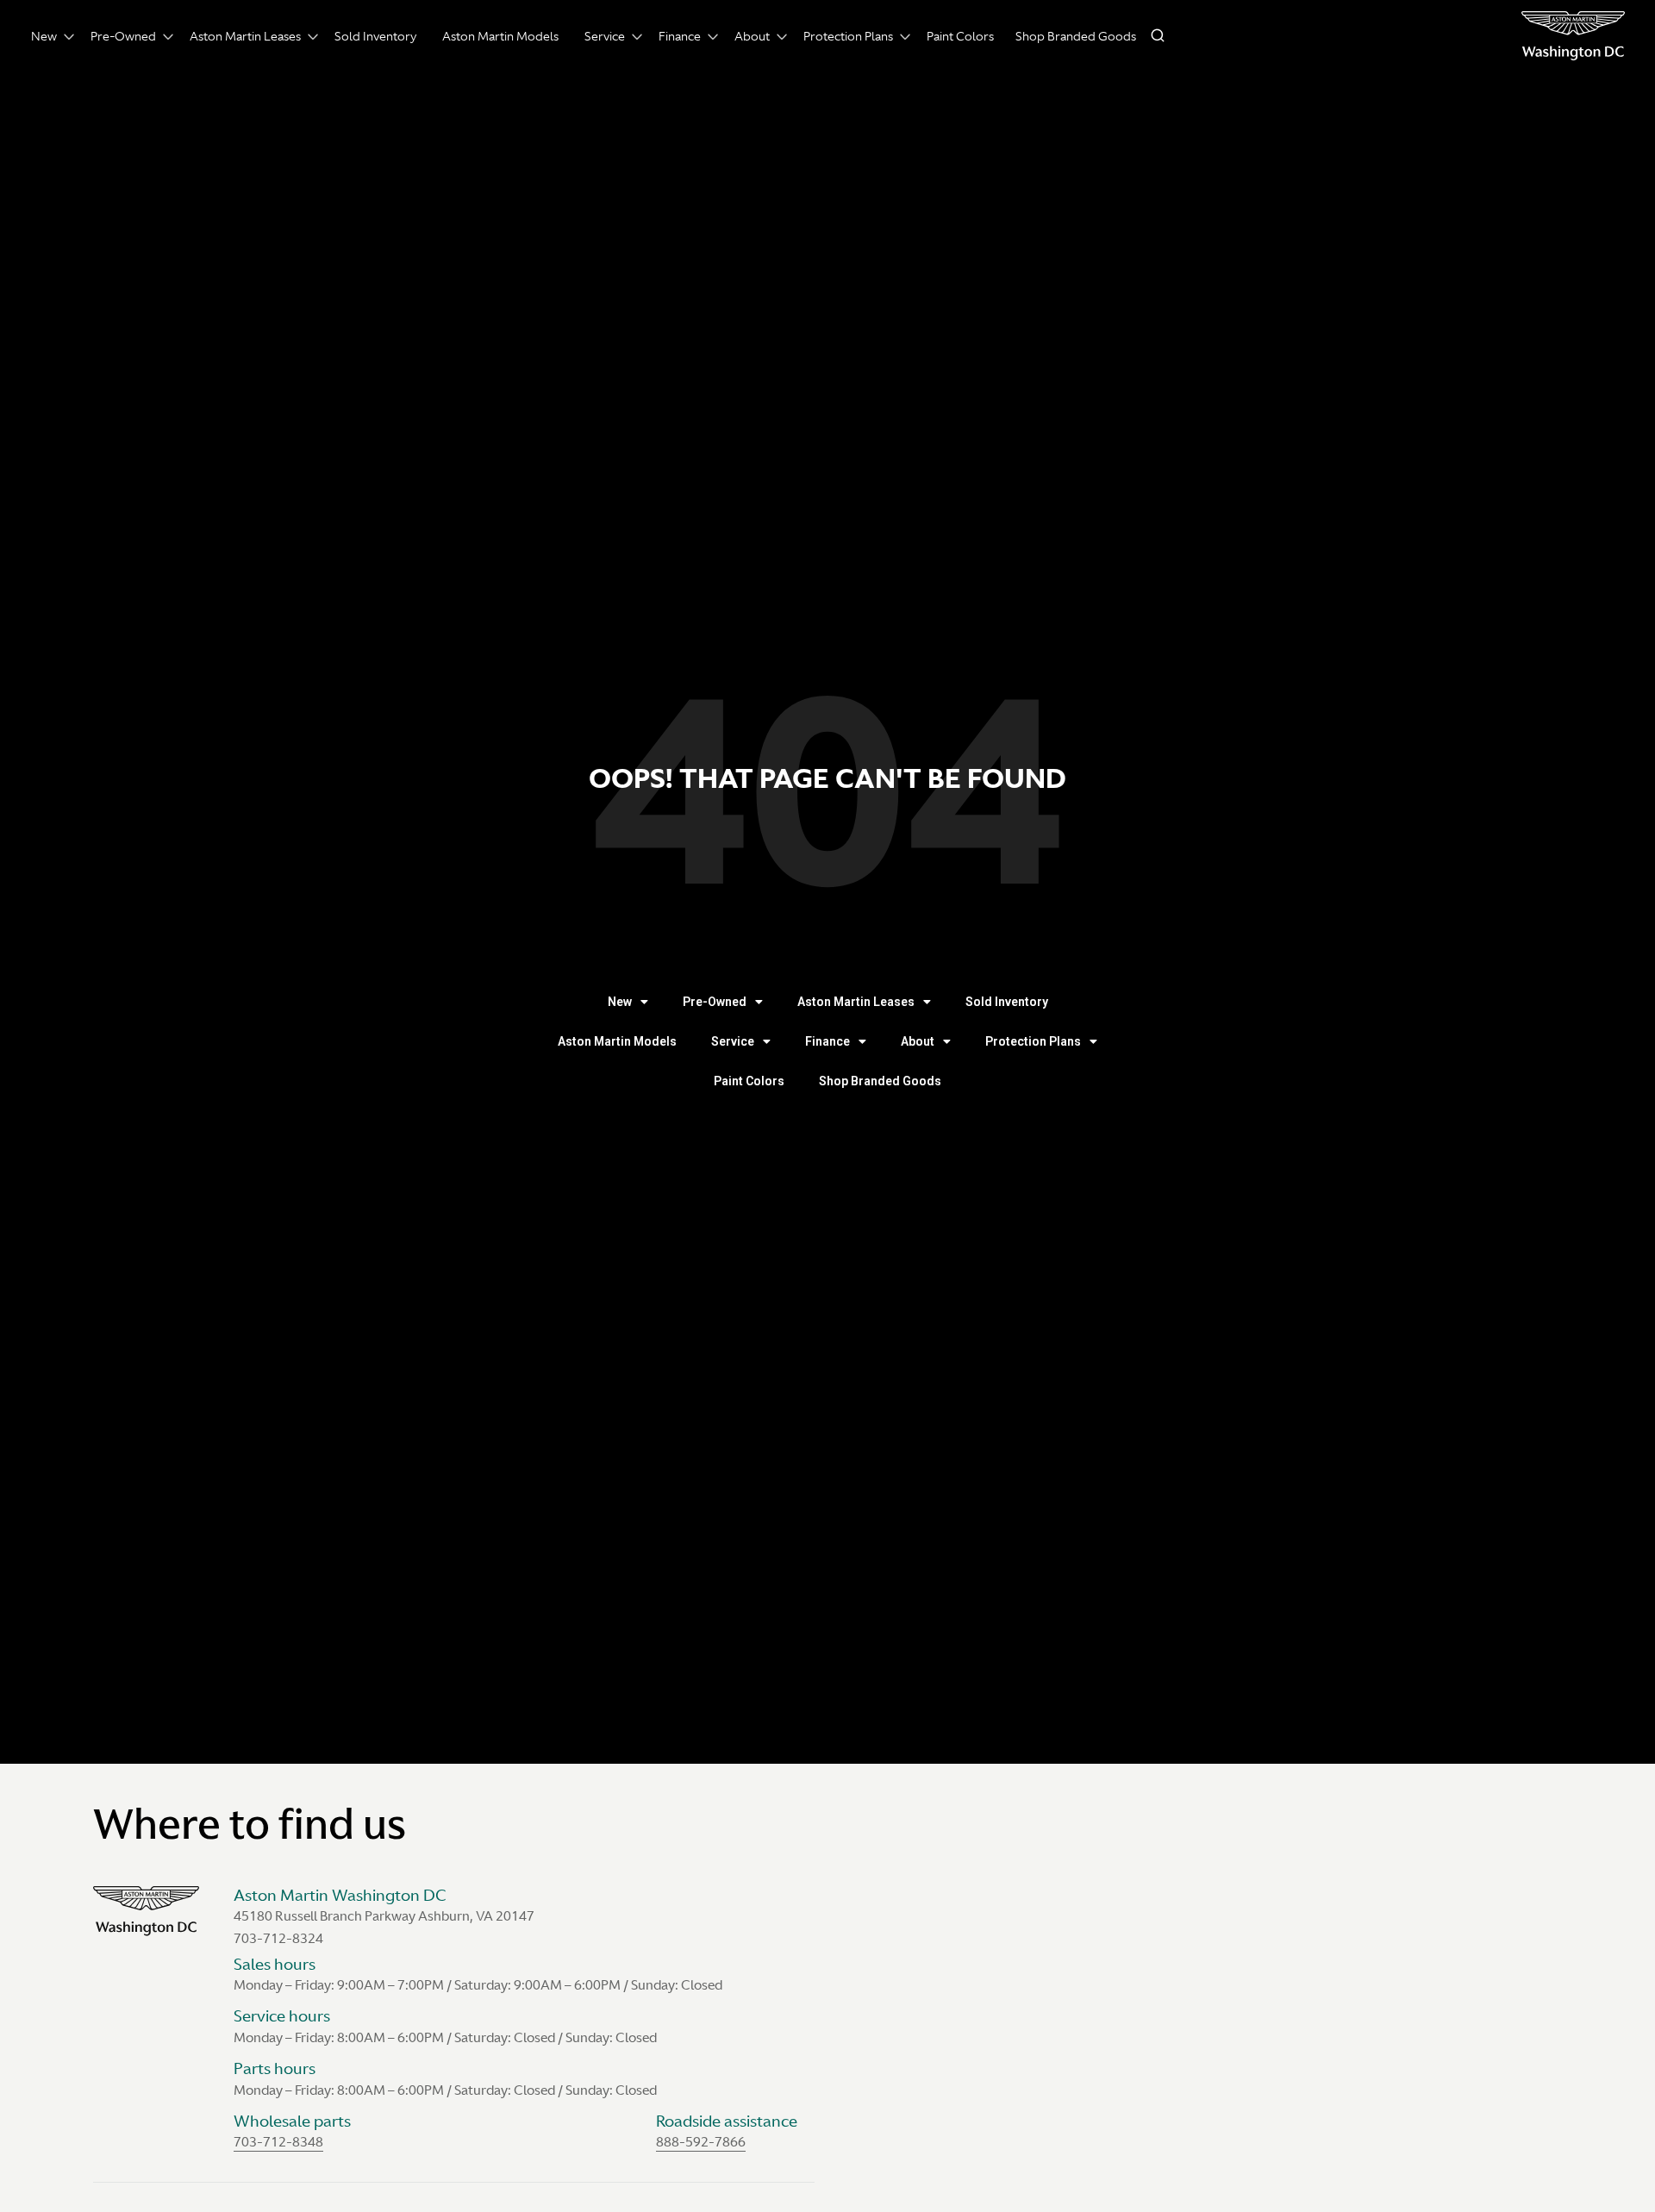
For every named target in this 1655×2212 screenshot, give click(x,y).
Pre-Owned (123, 36)
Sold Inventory (375, 36)
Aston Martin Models (500, 36)
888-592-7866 (701, 2142)
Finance (680, 36)
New (44, 36)
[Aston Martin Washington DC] (1573, 36)
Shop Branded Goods (1076, 36)
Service (605, 36)
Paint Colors (960, 36)
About (752, 36)
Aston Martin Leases (245, 36)
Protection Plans (848, 36)
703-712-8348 (278, 2142)
